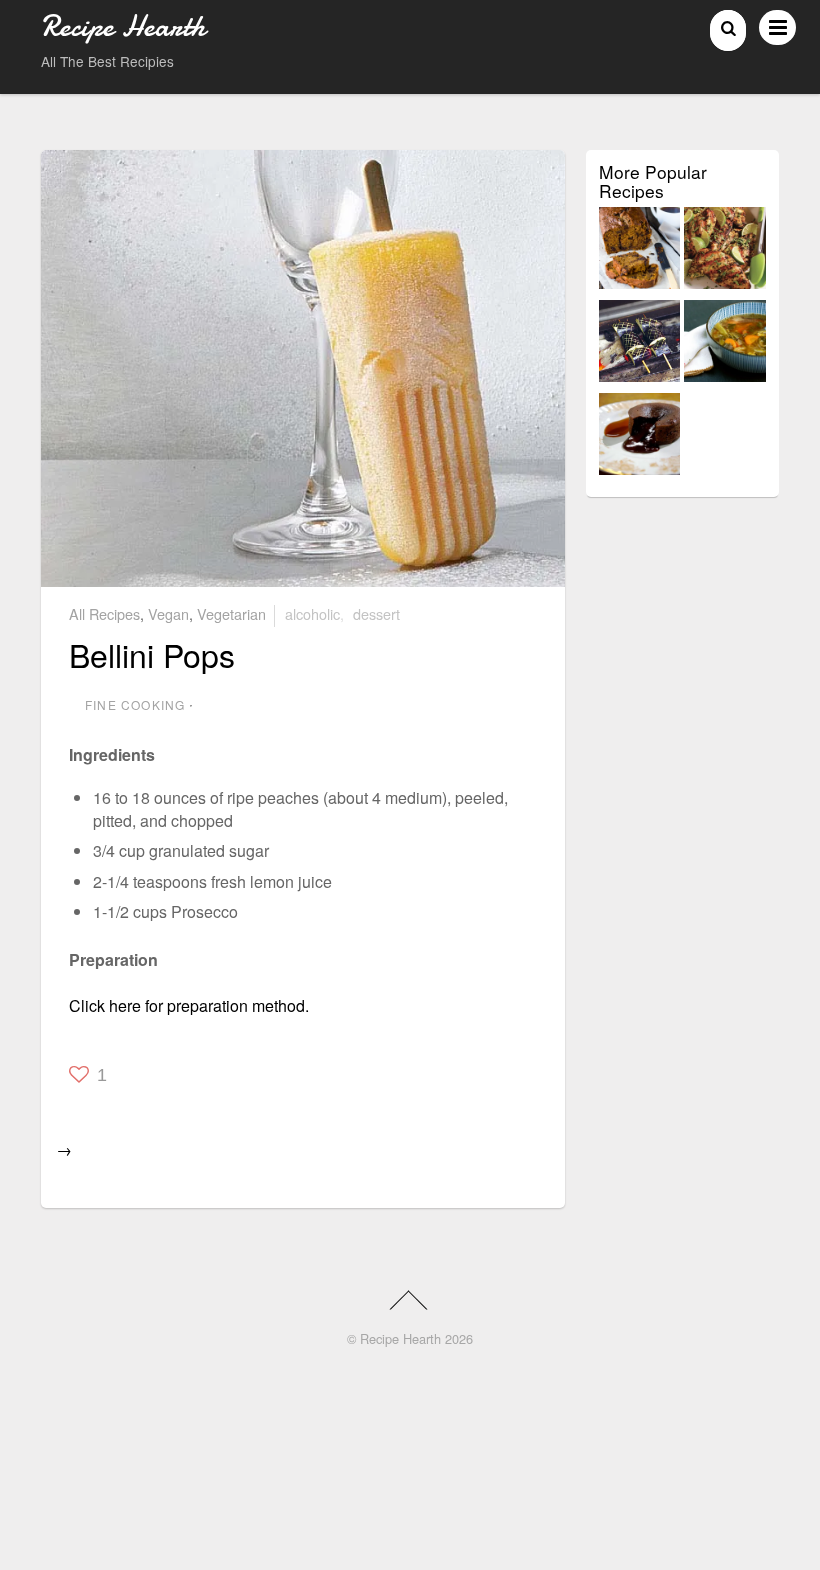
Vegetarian (231, 613)
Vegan (168, 613)
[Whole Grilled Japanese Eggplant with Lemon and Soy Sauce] (640, 344)
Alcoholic (312, 613)
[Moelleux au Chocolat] (640, 437)
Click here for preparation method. (189, 1005)
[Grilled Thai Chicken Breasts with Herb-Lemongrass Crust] (725, 251)
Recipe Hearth (400, 1338)
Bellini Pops (152, 654)
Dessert (376, 613)
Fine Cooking (135, 704)
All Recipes (104, 613)
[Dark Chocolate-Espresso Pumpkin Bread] (640, 251)
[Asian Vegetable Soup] (725, 344)
